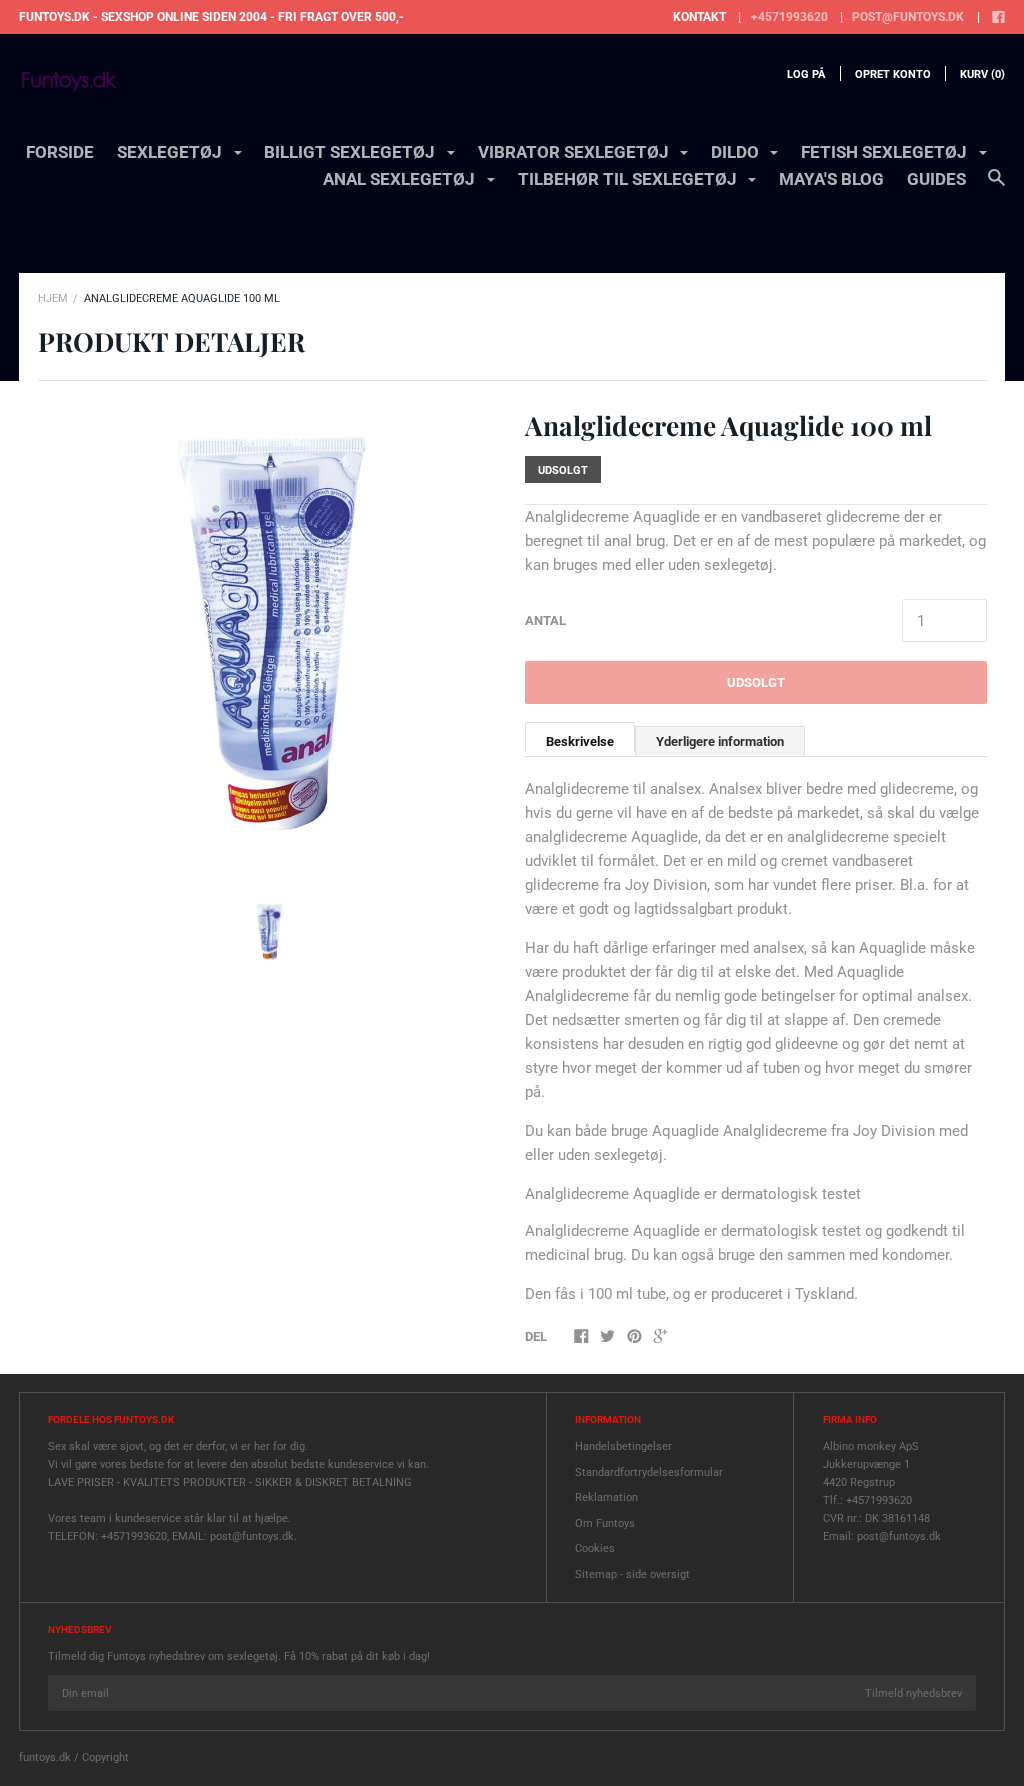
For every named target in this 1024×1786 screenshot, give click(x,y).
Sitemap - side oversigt (632, 1574)
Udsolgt (756, 682)
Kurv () (982, 74)
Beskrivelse (580, 741)
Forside (60, 152)
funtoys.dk (45, 1757)
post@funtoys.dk (908, 17)
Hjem (53, 298)
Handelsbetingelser (623, 1446)
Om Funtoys (605, 1523)
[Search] (996, 187)
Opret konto (893, 74)
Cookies (595, 1548)
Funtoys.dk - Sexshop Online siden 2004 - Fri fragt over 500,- (211, 17)
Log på (806, 74)
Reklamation (606, 1497)
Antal (545, 620)
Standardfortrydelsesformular (649, 1472)
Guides (936, 179)
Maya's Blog (831, 179)
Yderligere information (720, 741)
